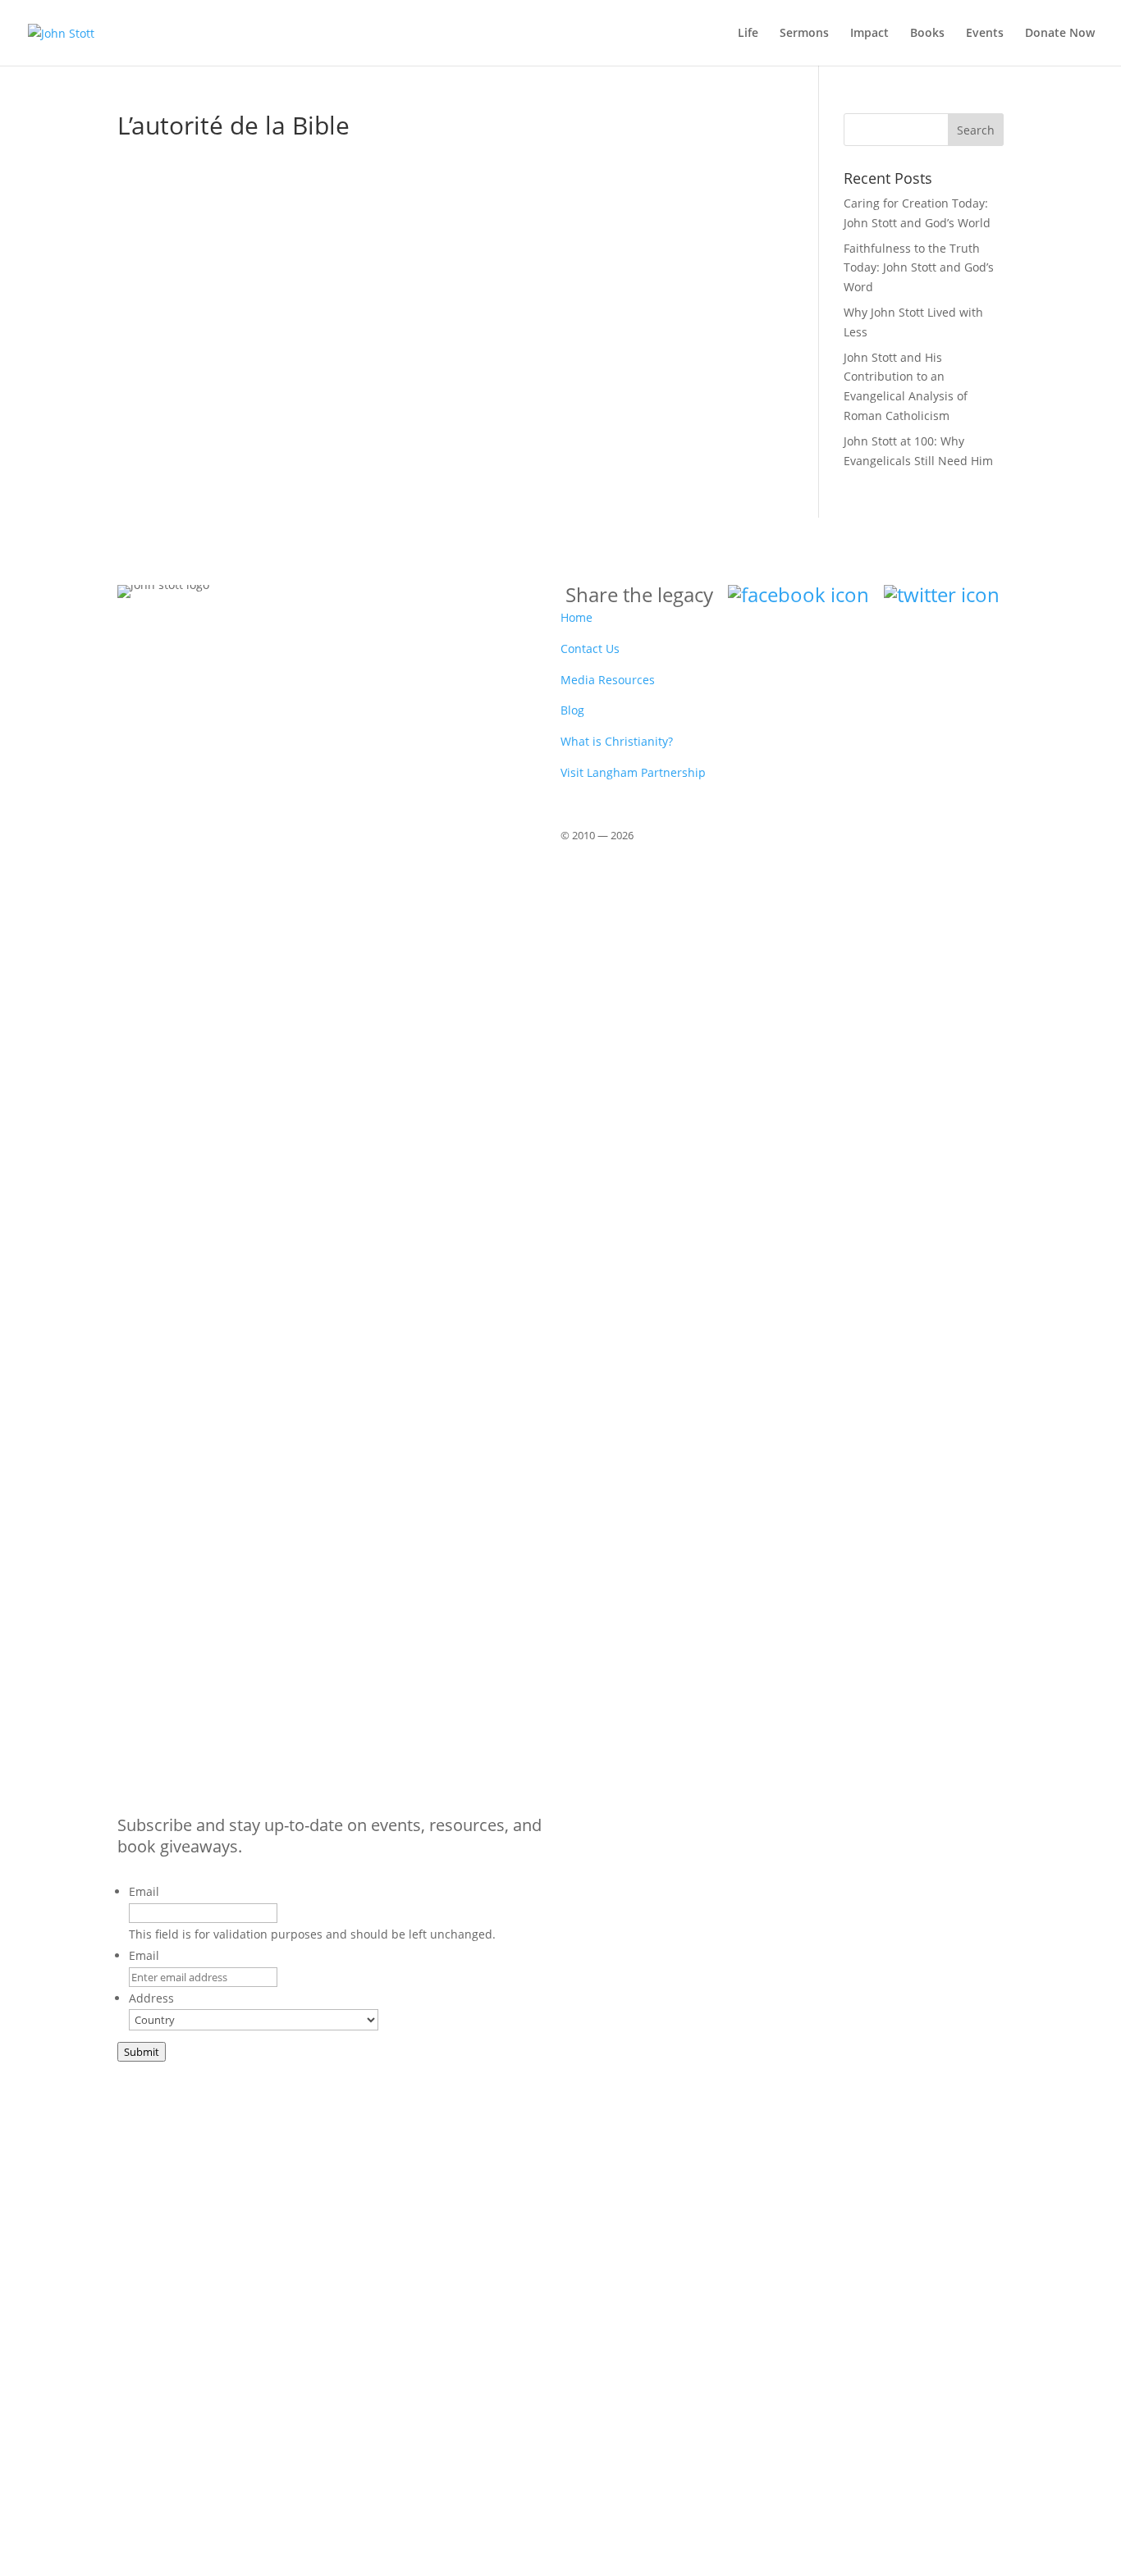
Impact (869, 34)
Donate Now (1060, 34)
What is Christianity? (617, 741)
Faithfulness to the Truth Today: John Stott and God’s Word (919, 268)
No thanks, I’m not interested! (336, 2558)
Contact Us (590, 649)
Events (985, 34)
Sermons (804, 34)
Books (927, 34)
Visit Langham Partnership (633, 772)
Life (748, 34)
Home (577, 617)
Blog (572, 710)
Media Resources (608, 680)
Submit (142, 2052)
